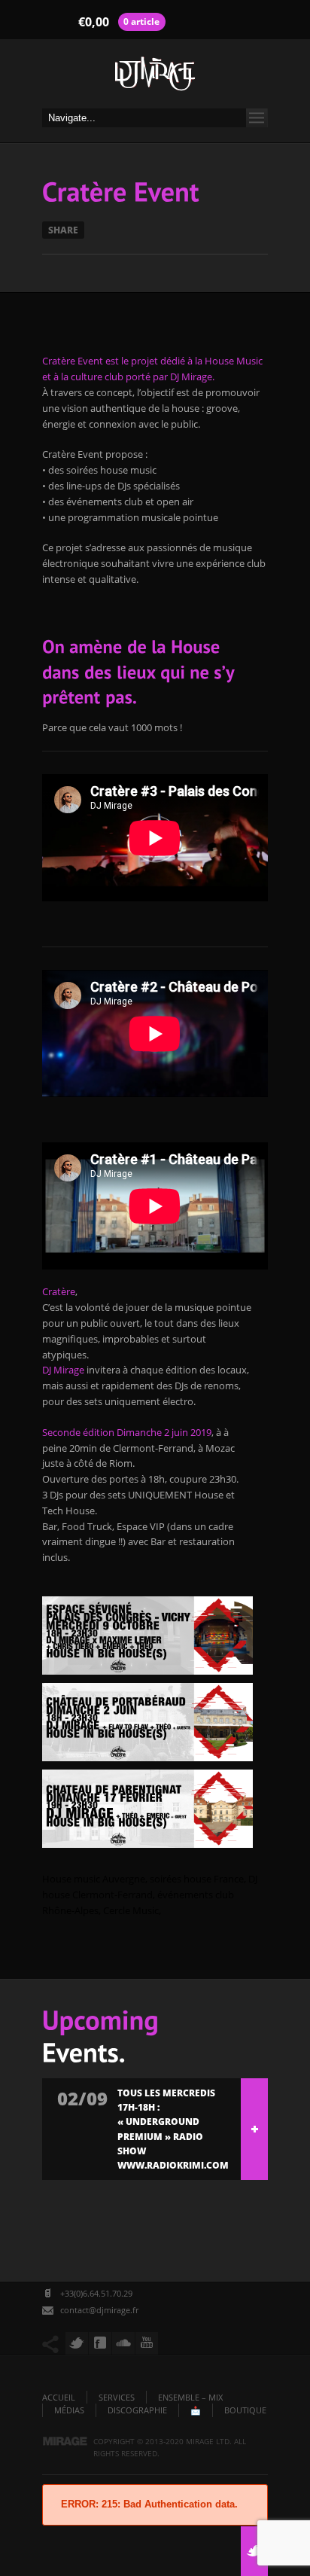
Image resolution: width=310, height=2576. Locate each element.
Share (63, 230)
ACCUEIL (59, 2397)
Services (117, 2397)
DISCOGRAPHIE (137, 2410)
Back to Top (265, 45)
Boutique (245, 2410)
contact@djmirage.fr (99, 2310)
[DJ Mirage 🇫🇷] (155, 78)
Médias (69, 2410)
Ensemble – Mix (190, 2397)
